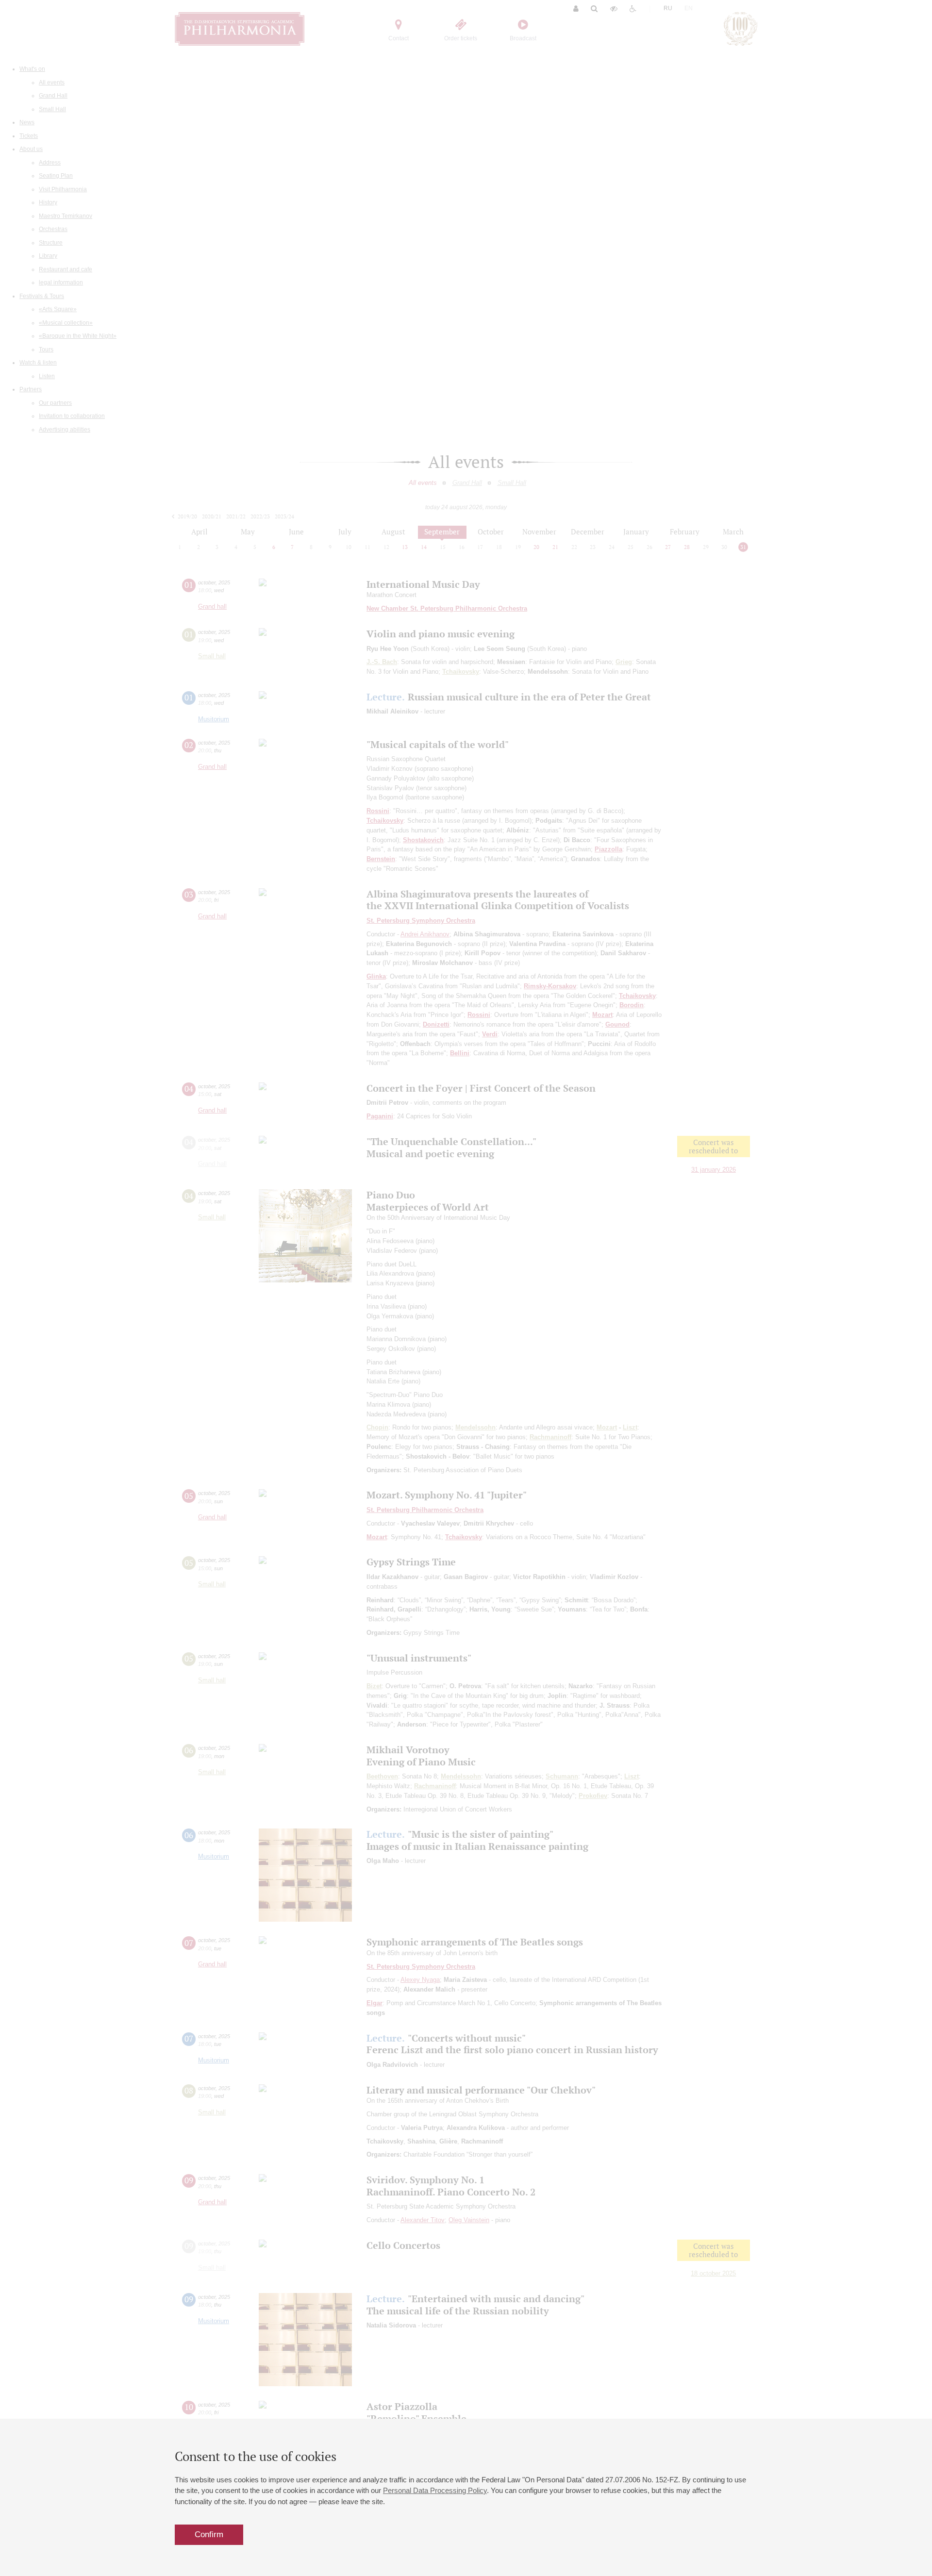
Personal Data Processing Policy (435, 2490)
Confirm (209, 2534)
